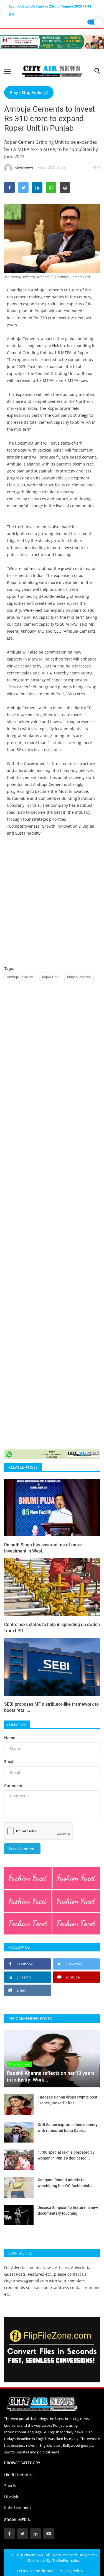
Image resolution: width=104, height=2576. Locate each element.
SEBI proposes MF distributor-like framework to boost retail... (51, 1707)
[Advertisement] (52, 904)
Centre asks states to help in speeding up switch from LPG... (52, 1628)
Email (9, 1762)
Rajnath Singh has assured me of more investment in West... (43, 1548)
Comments (17, 1725)
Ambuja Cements (20, 977)
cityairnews (24, 167)
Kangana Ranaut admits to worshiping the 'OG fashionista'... (67, 2183)
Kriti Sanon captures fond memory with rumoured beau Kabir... (68, 2128)
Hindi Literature (19, 2475)
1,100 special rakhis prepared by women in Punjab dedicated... (66, 2155)
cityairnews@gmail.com (26, 2281)
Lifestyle (12, 2496)
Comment (13, 1786)
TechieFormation (66, 2560)
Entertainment (18, 2507)
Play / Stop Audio (27, 92)
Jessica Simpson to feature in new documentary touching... (68, 2210)
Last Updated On (50, 7)
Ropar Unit (50, 977)
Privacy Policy (71, 2571)
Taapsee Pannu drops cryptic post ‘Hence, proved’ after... (68, 2100)
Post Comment (22, 1849)
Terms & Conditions (35, 2571)
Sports (10, 2486)
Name (10, 1738)
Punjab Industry (79, 977)
